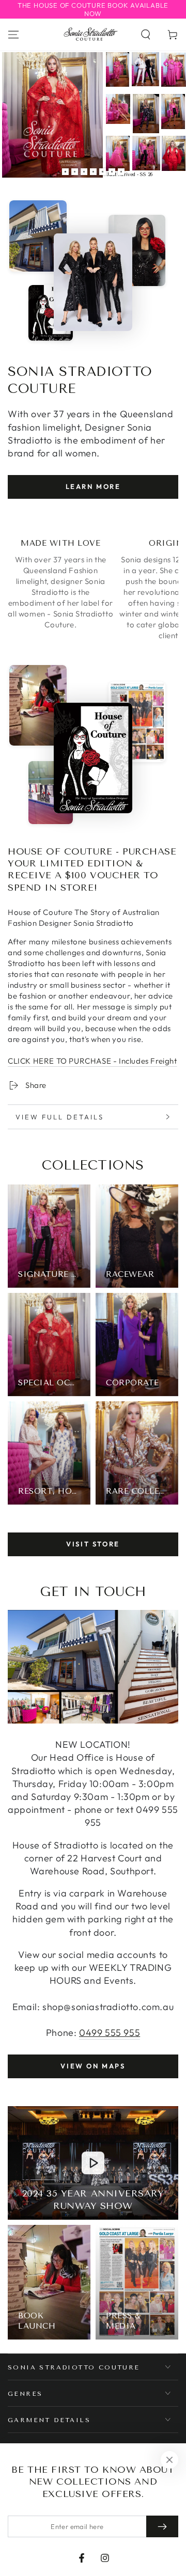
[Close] (169, 2460)
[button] (146, 35)
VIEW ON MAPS (93, 2066)
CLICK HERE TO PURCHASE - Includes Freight (92, 1061)
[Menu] (13, 35)
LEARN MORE (93, 486)
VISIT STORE (93, 1544)
